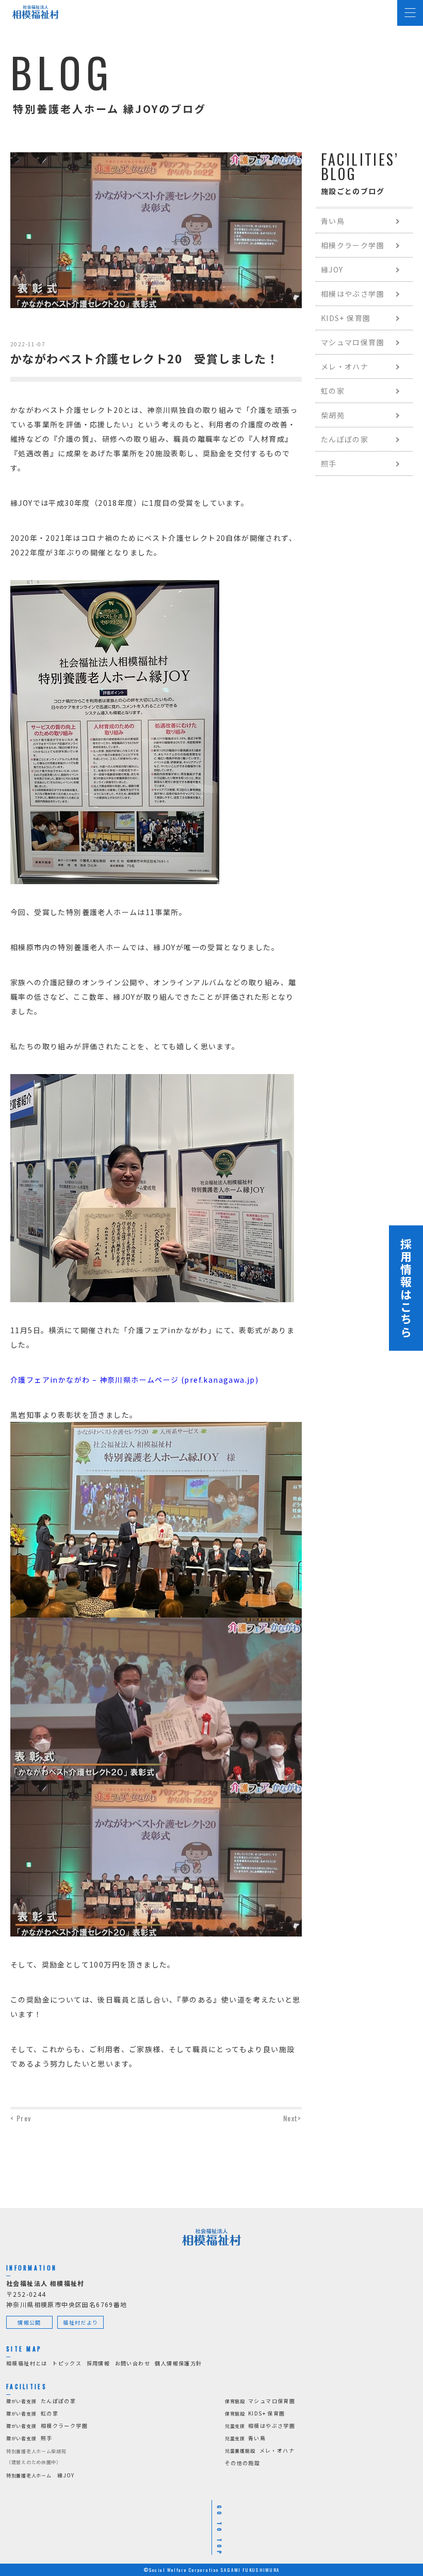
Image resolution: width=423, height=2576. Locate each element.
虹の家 (333, 391)
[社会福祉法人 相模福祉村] (36, 12)
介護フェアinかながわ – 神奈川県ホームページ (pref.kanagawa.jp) (134, 1380)
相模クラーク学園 (353, 245)
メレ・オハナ (345, 366)
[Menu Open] (410, 13)
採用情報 (99, 2363)
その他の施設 (242, 2463)
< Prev (21, 2118)
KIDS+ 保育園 (346, 318)
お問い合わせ (133, 2363)
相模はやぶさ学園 (353, 294)
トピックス (67, 2363)
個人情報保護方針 (178, 2363)
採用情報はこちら (406, 1288)
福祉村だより (80, 2322)
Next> (292, 2118)
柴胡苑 (333, 415)
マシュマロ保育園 (353, 342)
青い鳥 (333, 221)
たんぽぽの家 (345, 439)
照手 (329, 463)
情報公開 (29, 2322)
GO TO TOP (219, 2531)
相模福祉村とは (27, 2363)
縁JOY (332, 269)
